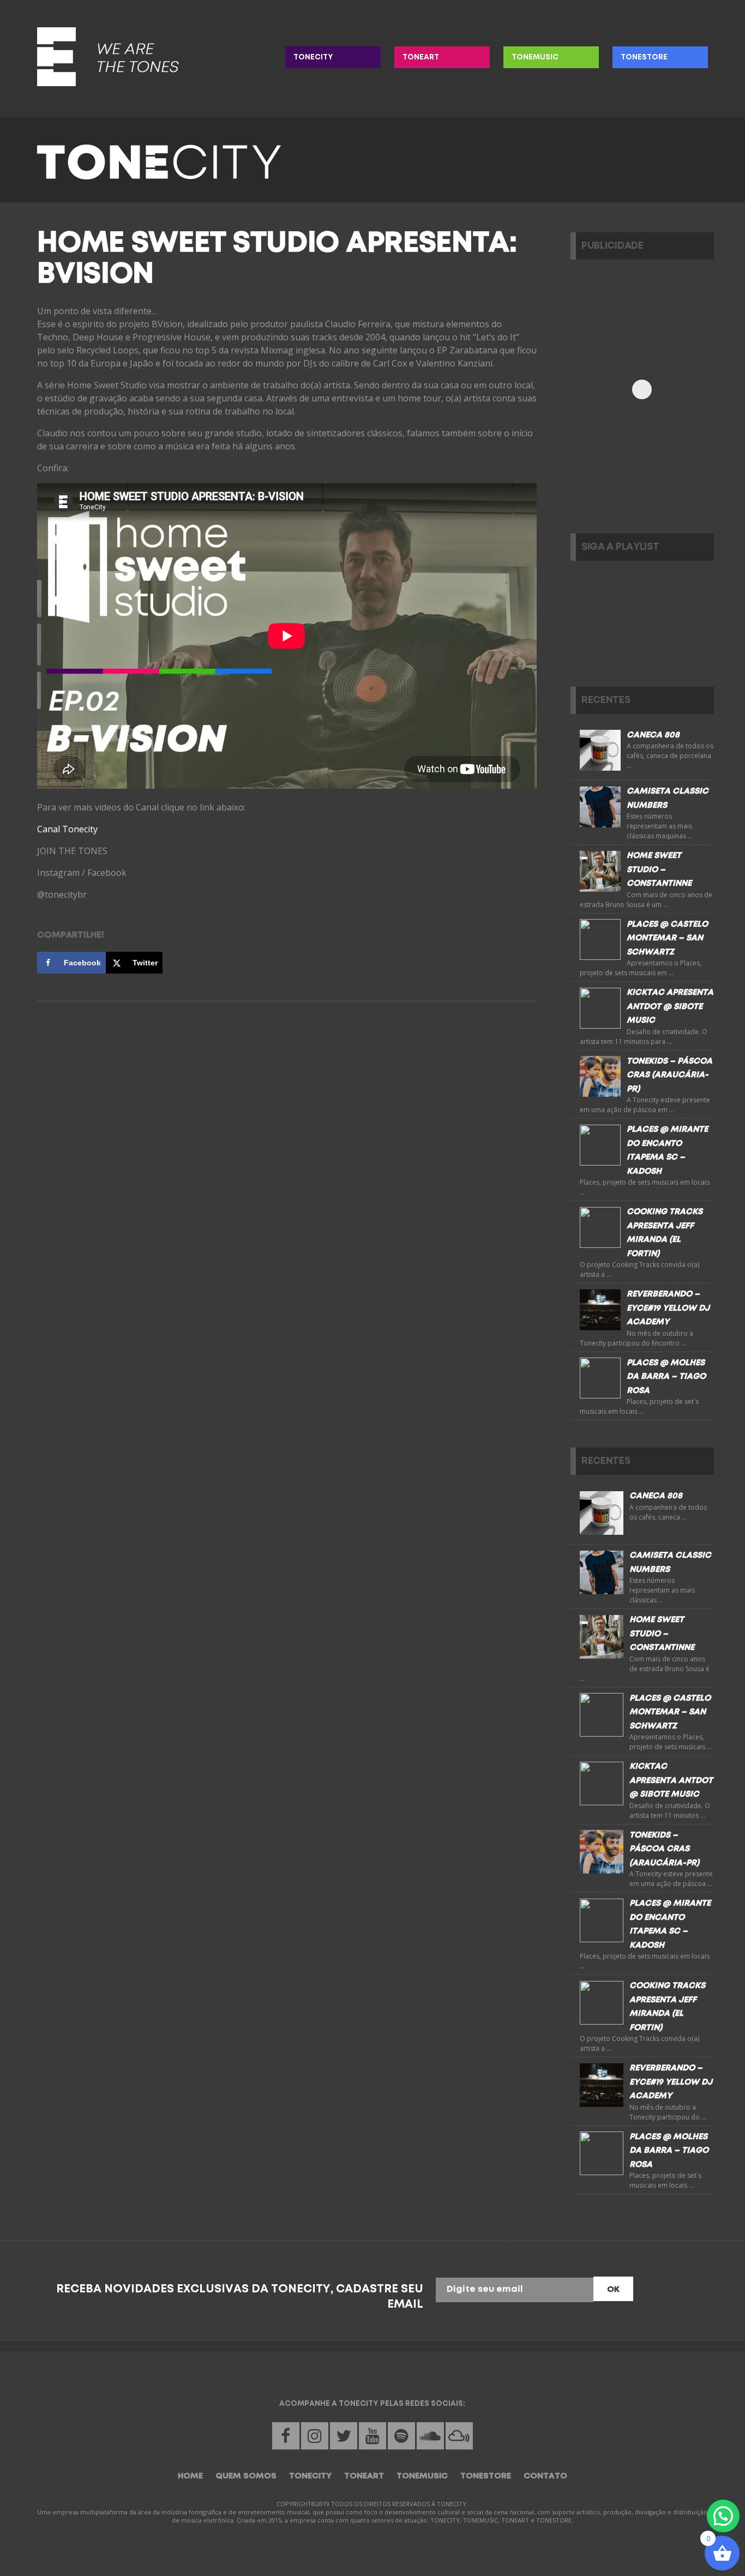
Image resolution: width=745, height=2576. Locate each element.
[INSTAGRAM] (315, 2436)
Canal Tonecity (67, 829)
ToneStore (644, 57)
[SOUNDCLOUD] (430, 2436)
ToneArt (421, 57)
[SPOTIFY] (401, 2436)
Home (190, 2476)
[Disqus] (287, 1165)
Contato (545, 2476)
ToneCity (313, 57)
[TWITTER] (344, 2436)
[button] (723, 2516)
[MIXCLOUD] (459, 2436)
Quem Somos (246, 2476)
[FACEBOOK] (286, 2436)
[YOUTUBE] (372, 2436)
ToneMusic (535, 57)
